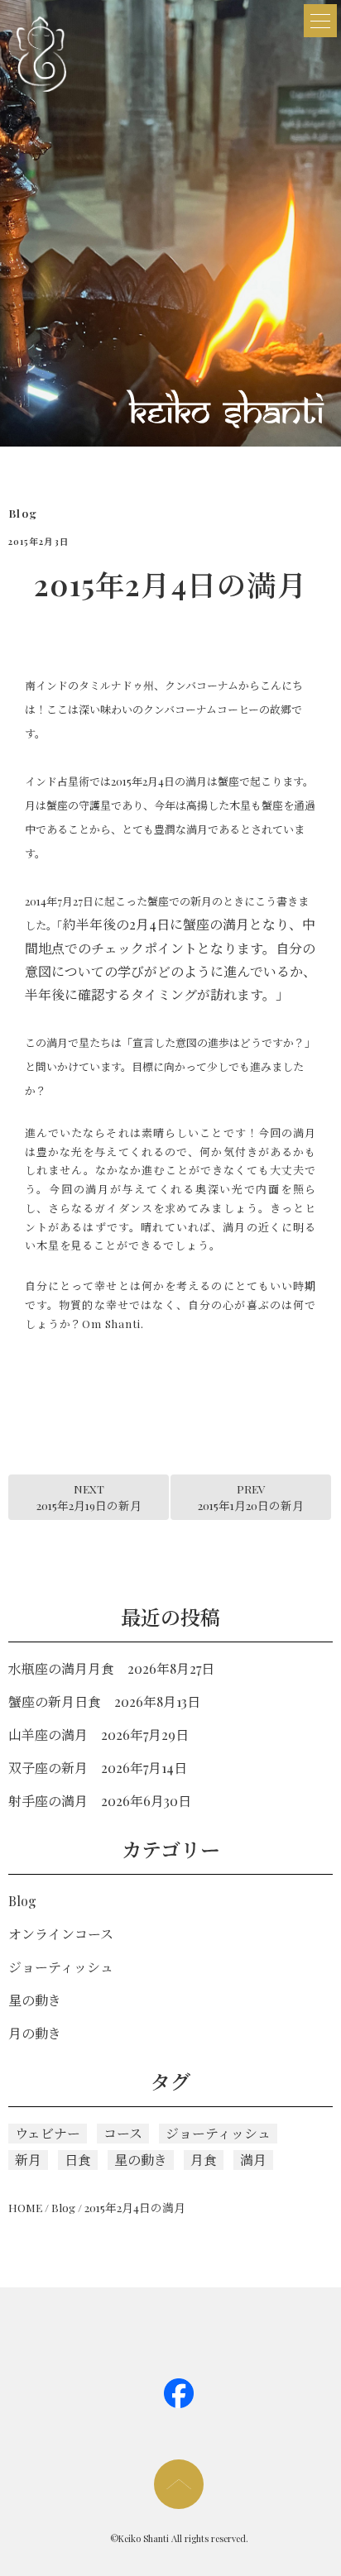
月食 (204, 2160)
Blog (23, 513)
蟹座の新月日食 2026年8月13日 (104, 1701)
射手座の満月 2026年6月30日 (100, 1801)
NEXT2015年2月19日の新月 (89, 1497)
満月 (253, 2160)
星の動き (35, 2000)
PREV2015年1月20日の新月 (251, 1497)
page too (179, 2484)
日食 (78, 2160)
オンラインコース (61, 1934)
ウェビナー (48, 2133)
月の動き (35, 2033)
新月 (28, 2160)
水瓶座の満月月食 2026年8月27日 (111, 1668)
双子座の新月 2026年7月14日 (98, 1768)
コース (123, 2133)
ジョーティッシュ (61, 1967)
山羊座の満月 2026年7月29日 (98, 1735)
